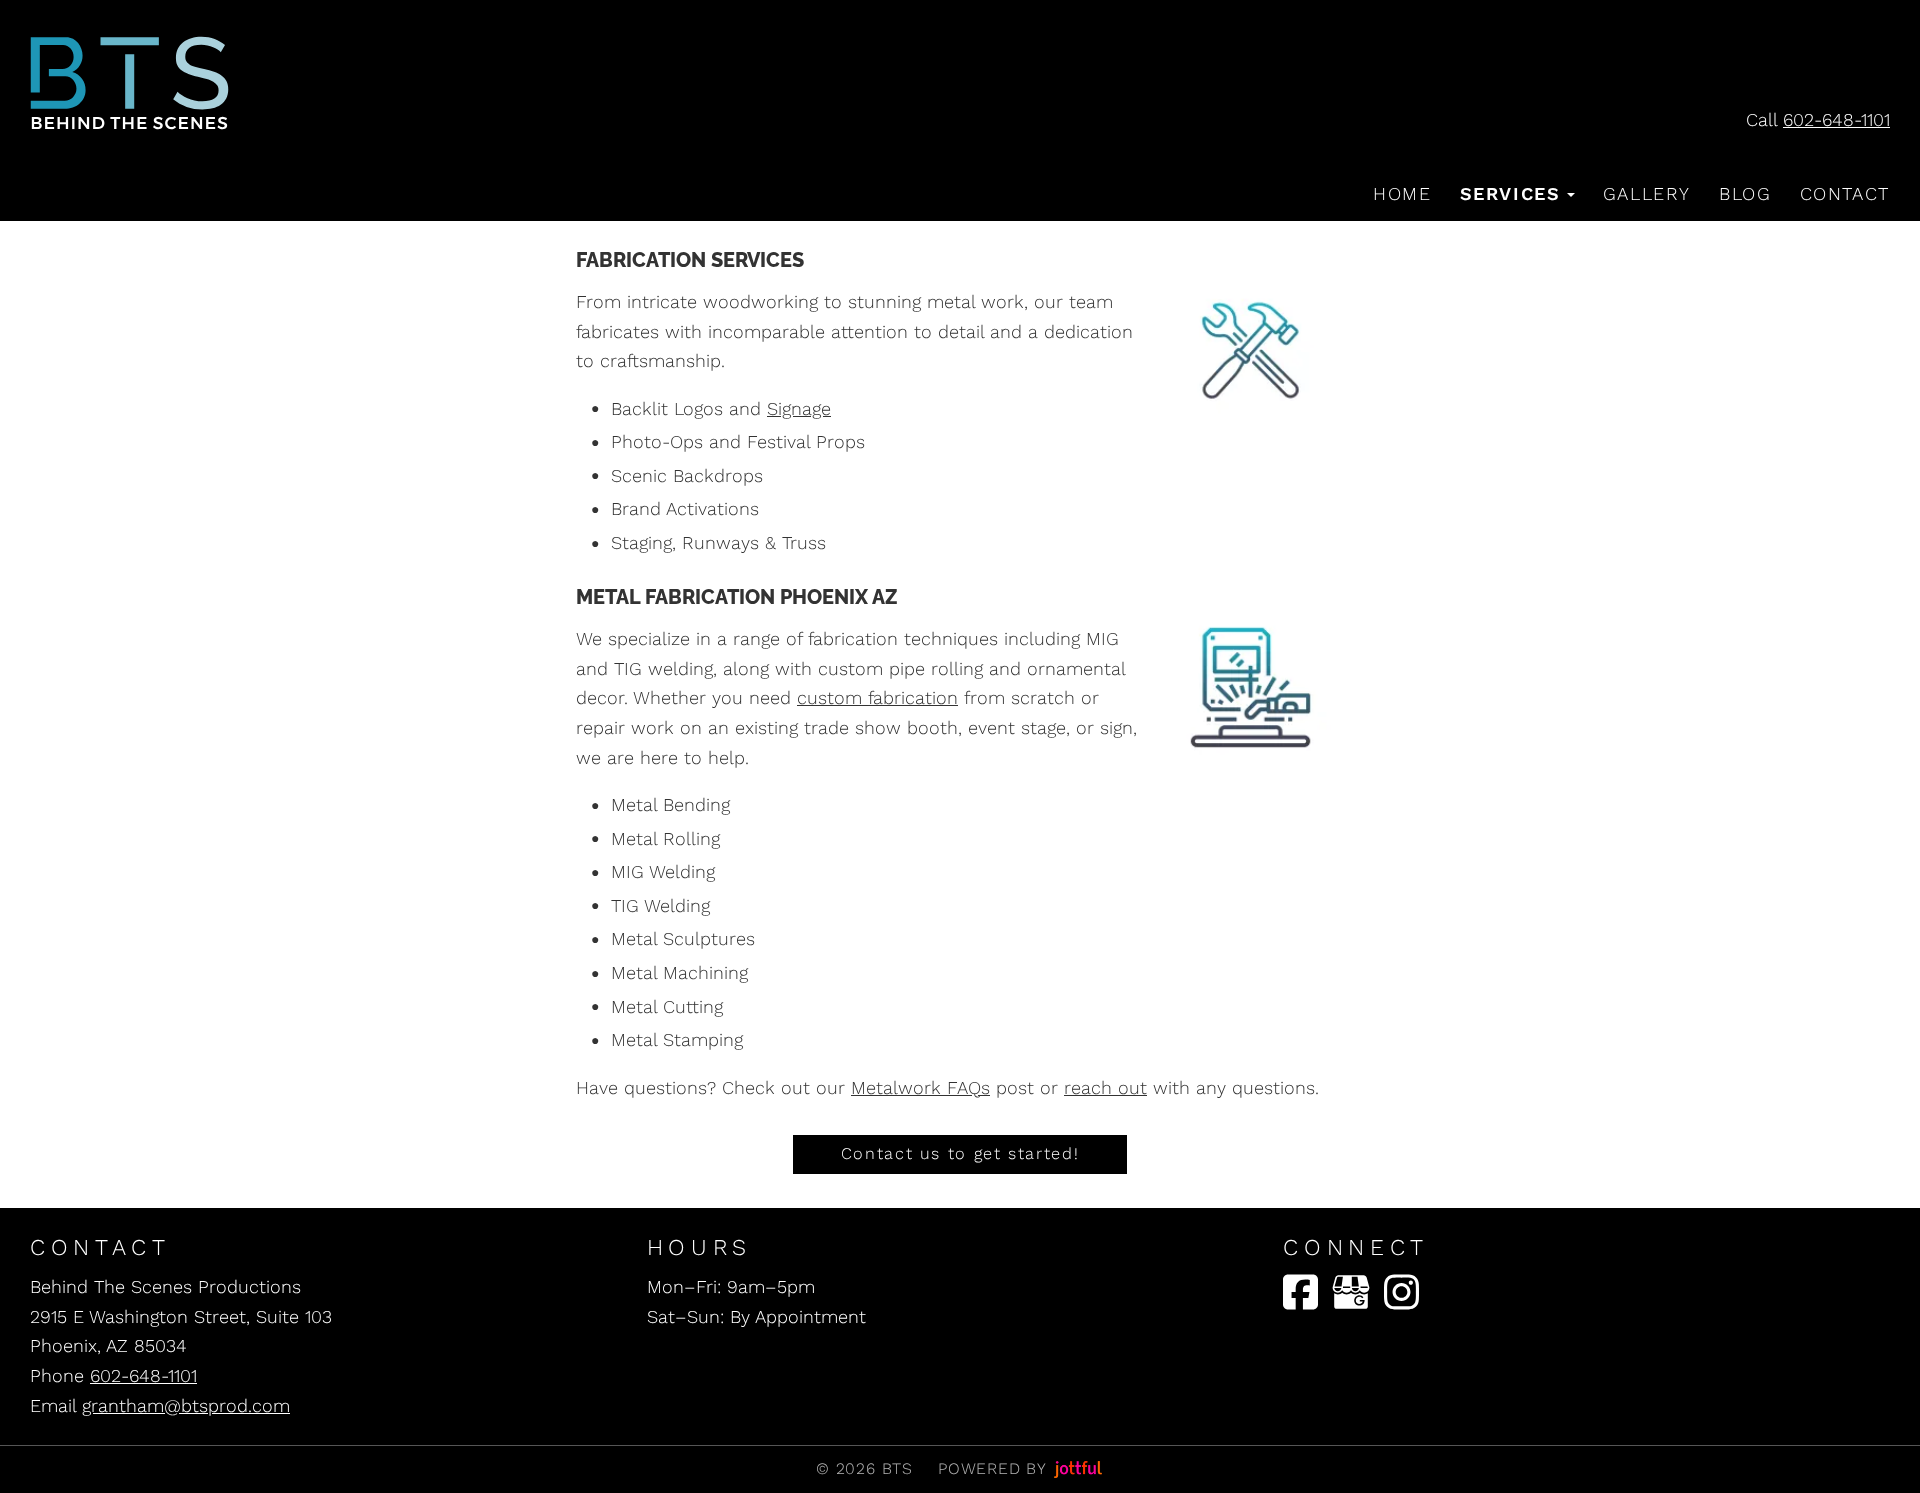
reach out (1105, 1087)
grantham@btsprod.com (186, 1405)
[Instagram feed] (1401, 1292)
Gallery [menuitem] (1647, 193)
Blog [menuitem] (1745, 193)
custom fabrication (877, 697)
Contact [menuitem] (1845, 193)
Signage (799, 408)
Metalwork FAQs (920, 1087)
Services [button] (1510, 193)
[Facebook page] (1300, 1292)
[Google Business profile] (1351, 1292)
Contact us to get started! (960, 1153)
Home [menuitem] (1402, 193)
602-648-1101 (1836, 119)
